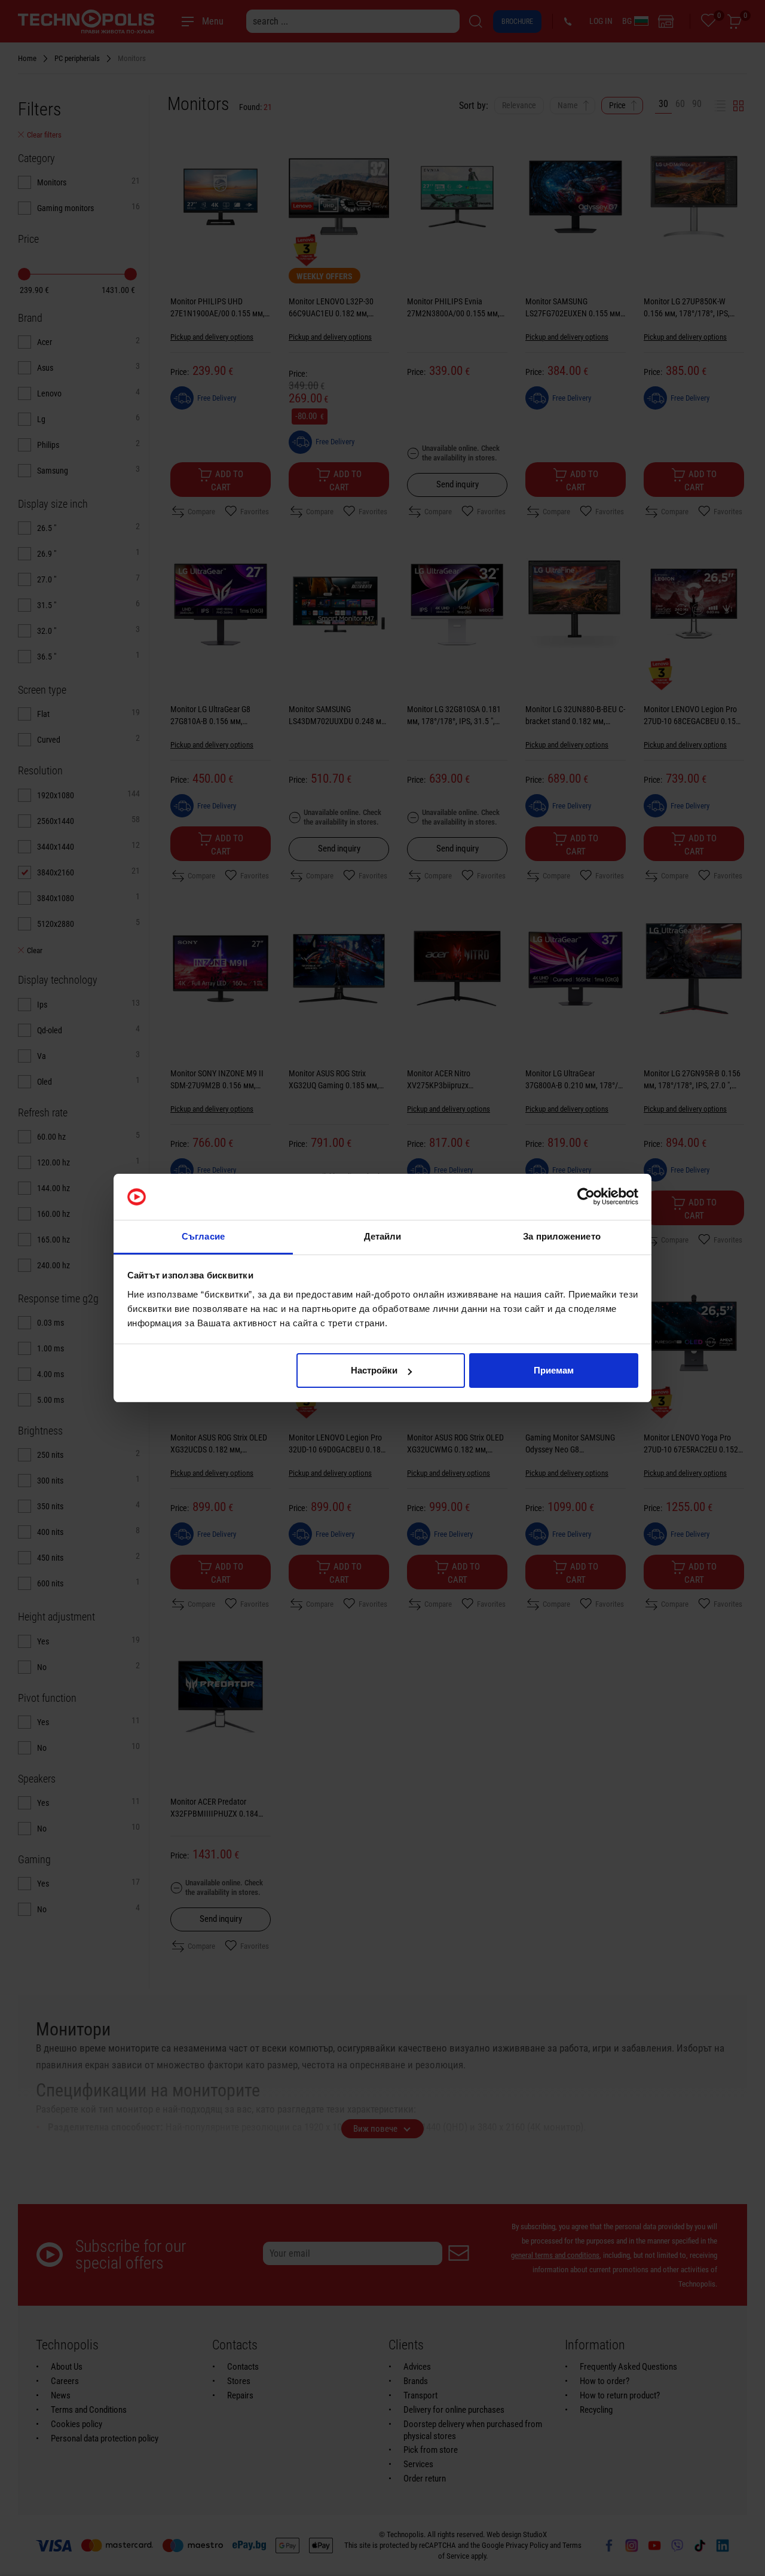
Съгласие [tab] (203, 1236)
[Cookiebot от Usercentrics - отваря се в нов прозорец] (586, 1197)
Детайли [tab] (383, 1236)
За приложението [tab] (562, 1236)
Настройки (374, 1370)
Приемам (554, 1370)
